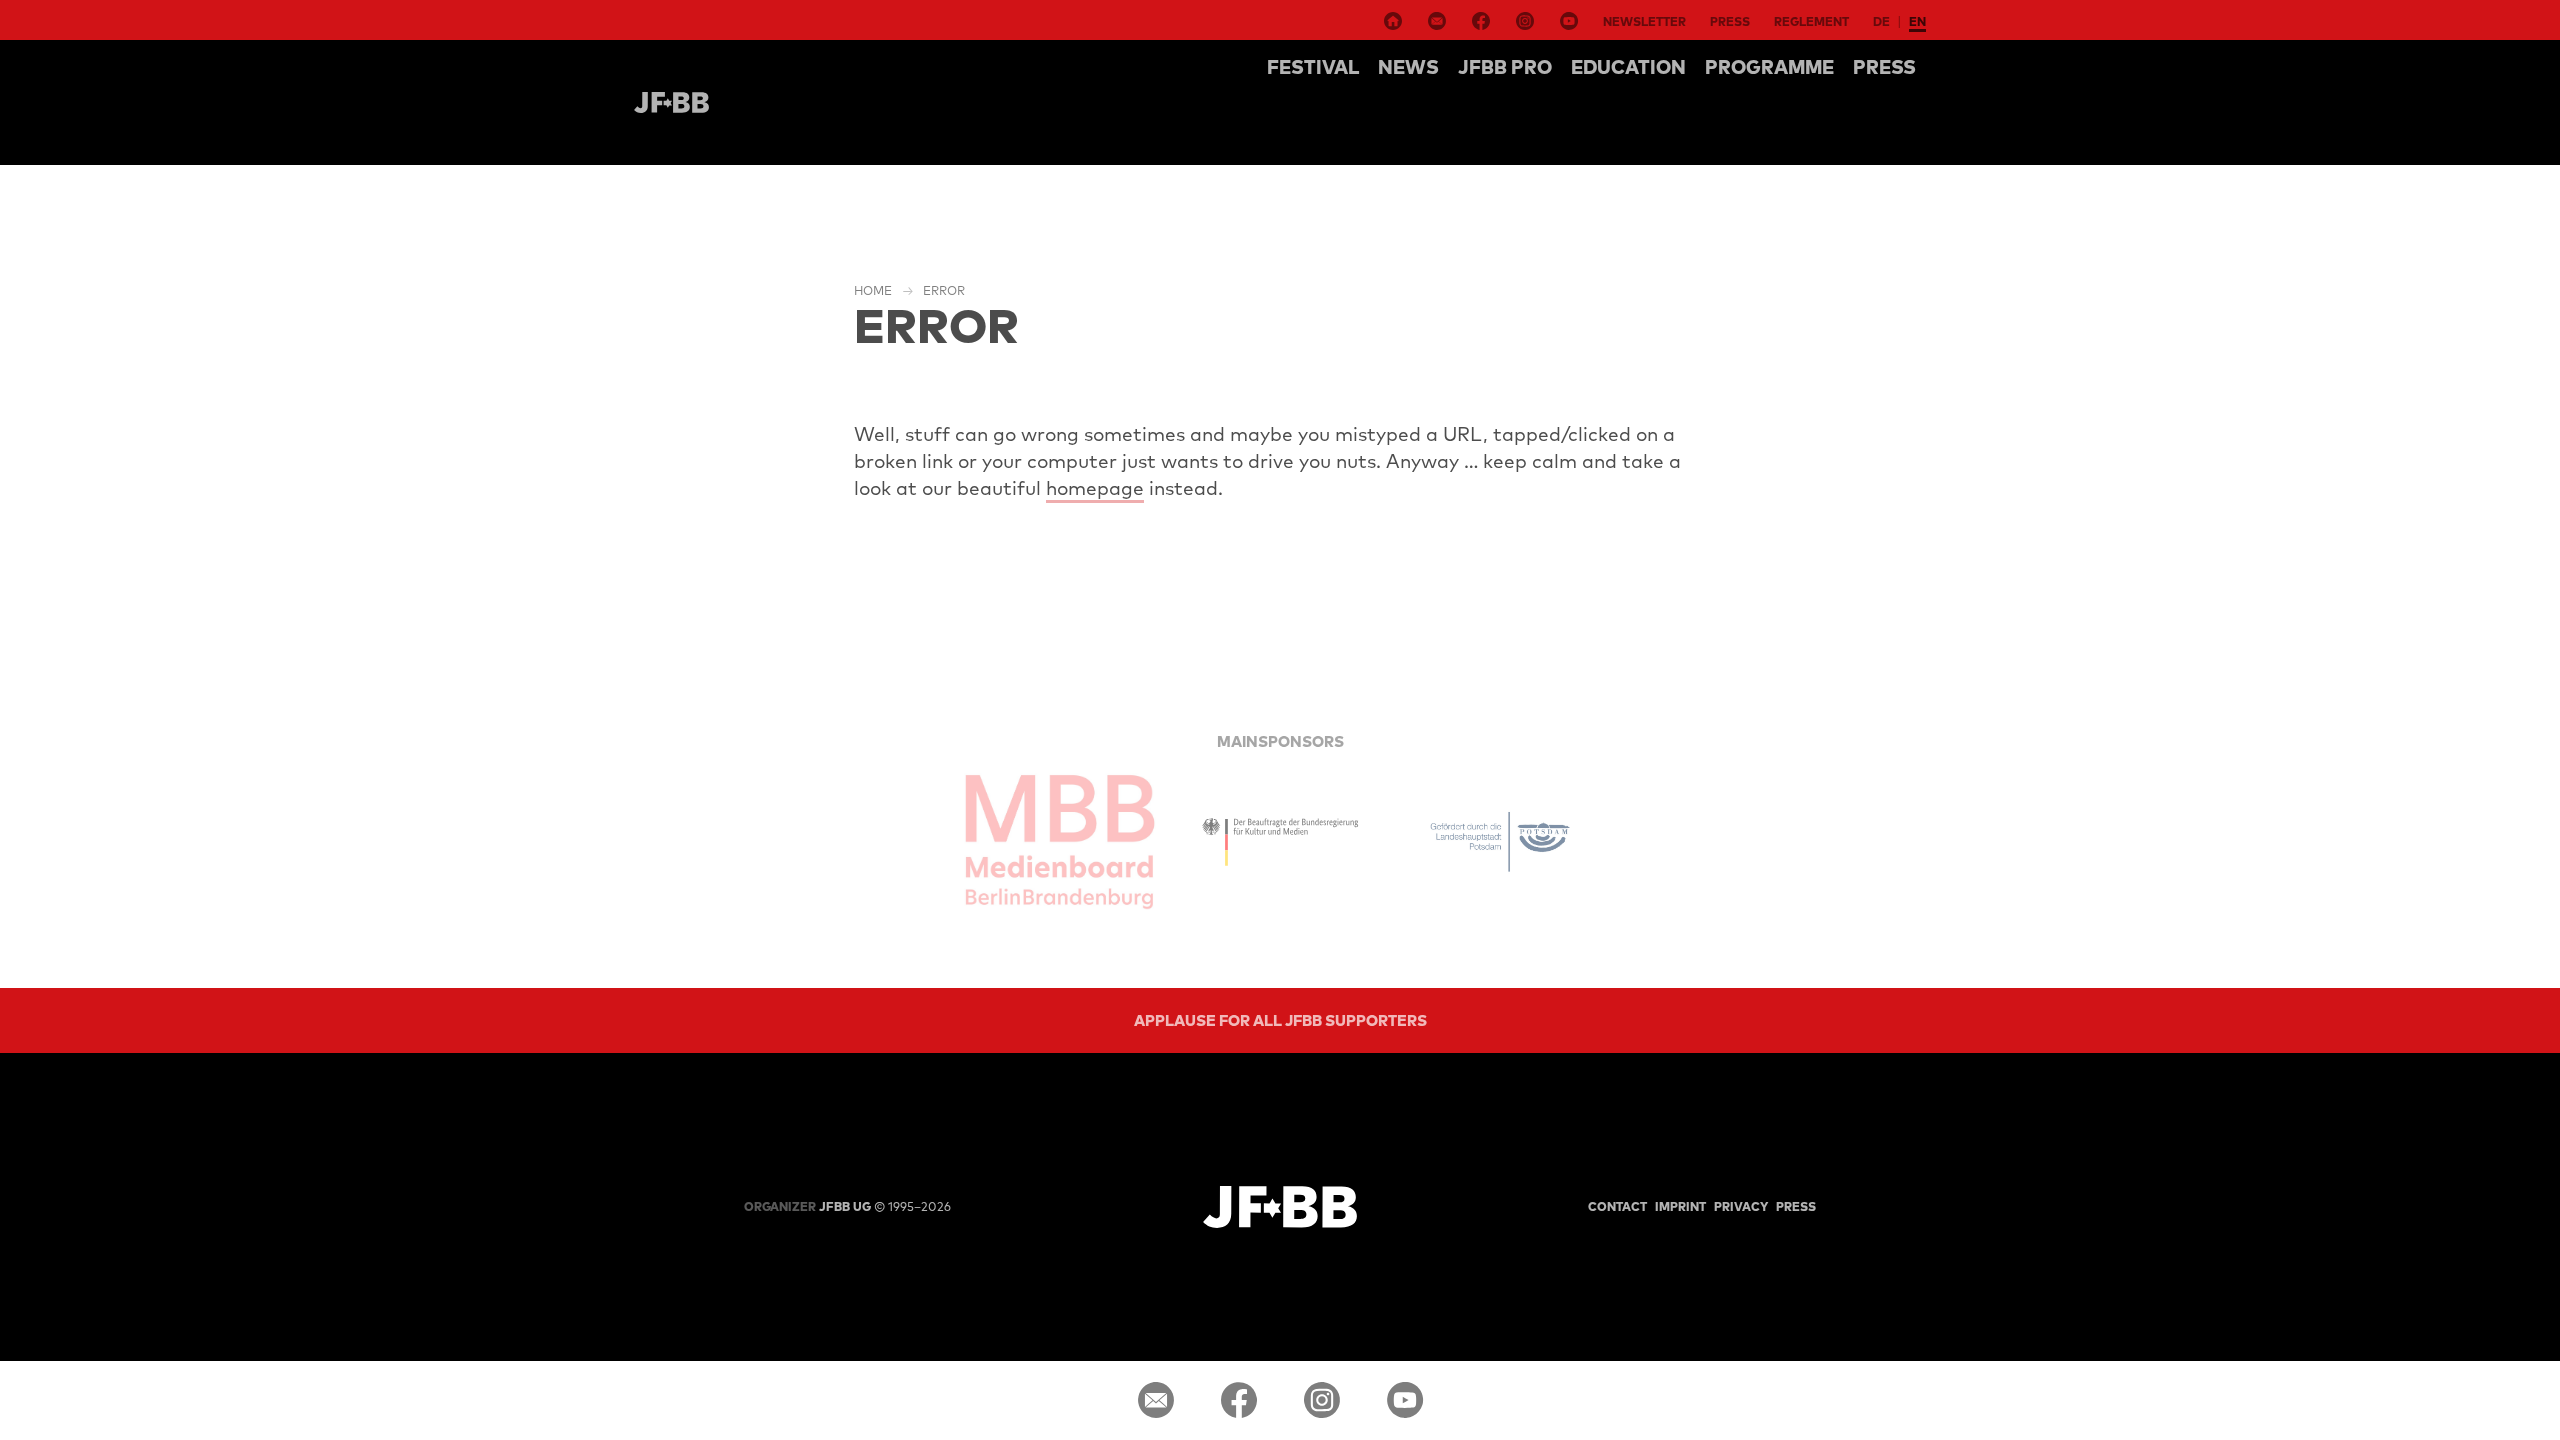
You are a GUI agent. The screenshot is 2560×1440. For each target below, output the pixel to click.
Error (944, 290)
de (1881, 21)
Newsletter (1644, 21)
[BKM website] (1280, 842)
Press (1730, 21)
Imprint (1680, 1206)
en (1917, 21)
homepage (1095, 488)
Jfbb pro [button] (1505, 67)
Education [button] (1628, 67)
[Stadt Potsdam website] (1500, 842)
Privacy (1741, 1206)
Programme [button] (1769, 67)
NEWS (1408, 67)
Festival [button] (1313, 67)
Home (873, 290)
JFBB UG (807, 1206)
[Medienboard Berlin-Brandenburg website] (1060, 842)
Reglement (1811, 21)
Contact (1617, 1206)
